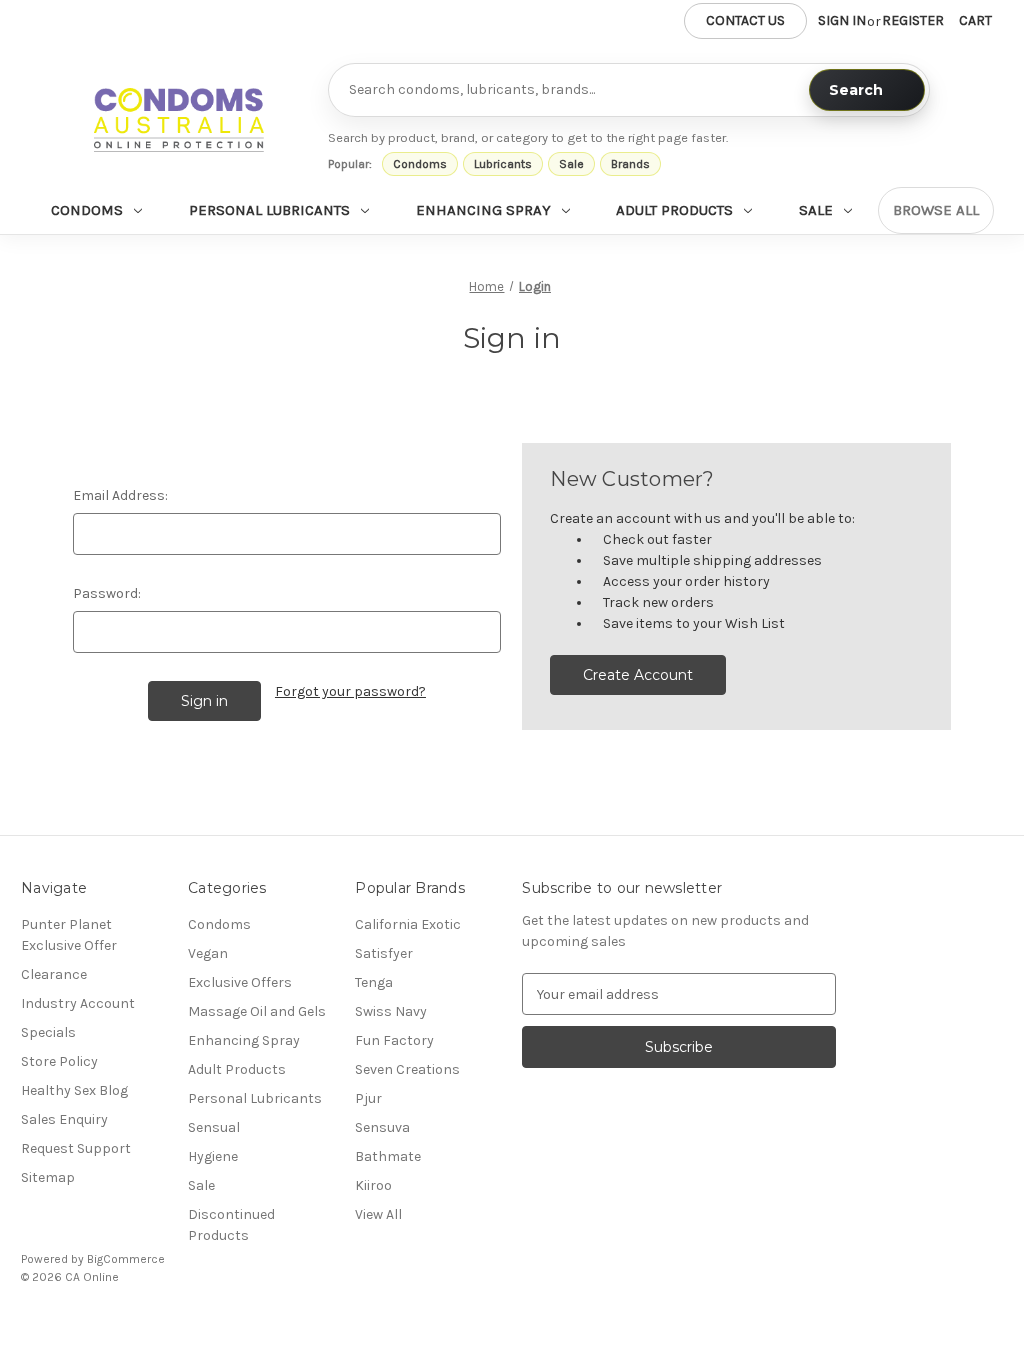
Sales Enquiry (64, 1119)
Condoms (420, 164)
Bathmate (388, 1156)
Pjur (368, 1098)
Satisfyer (384, 953)
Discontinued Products (231, 1225)
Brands (630, 164)
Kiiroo (373, 1185)
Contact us (745, 20)
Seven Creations (407, 1069)
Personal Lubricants (269, 210)
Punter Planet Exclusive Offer (69, 935)
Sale (571, 164)
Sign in (842, 20)
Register (913, 20)
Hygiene (213, 1156)
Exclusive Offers (240, 982)
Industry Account (78, 1003)
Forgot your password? (350, 691)
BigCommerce (126, 1259)
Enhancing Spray (483, 210)
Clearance (54, 974)
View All (378, 1214)
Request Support (76, 1148)
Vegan (208, 953)
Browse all (936, 210)
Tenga (374, 982)
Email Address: (120, 495)
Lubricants (503, 164)
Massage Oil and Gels (257, 1011)
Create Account (638, 675)
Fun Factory (394, 1040)
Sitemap (48, 1177)
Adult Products (674, 210)
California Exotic (408, 924)
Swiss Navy (391, 1011)
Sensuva (382, 1127)
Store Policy (59, 1061)
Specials (48, 1032)
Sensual (214, 1127)
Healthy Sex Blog (74, 1090)
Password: (107, 593)
